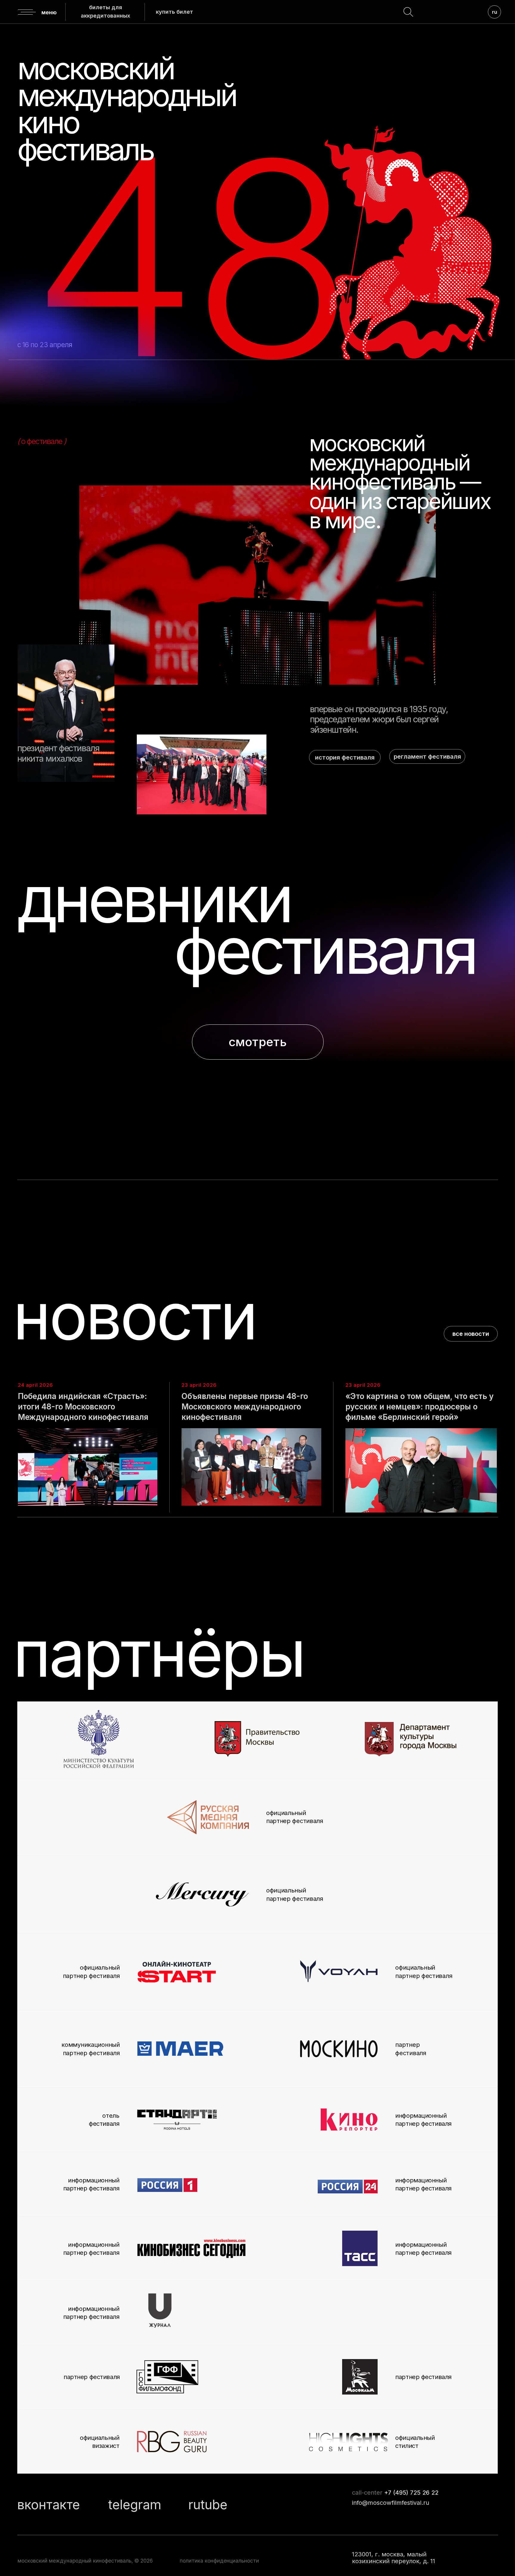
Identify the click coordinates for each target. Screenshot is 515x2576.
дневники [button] (154, 899)
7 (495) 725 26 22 (413, 2492)
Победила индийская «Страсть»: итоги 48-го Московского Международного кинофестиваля (83, 1407)
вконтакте (49, 2504)
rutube (208, 2504)
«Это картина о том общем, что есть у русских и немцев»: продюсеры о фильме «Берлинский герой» (419, 1407)
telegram (135, 2504)
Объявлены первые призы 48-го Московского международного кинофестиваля (245, 1407)
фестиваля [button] (325, 950)
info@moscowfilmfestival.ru (391, 2503)
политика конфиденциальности (219, 2561)
